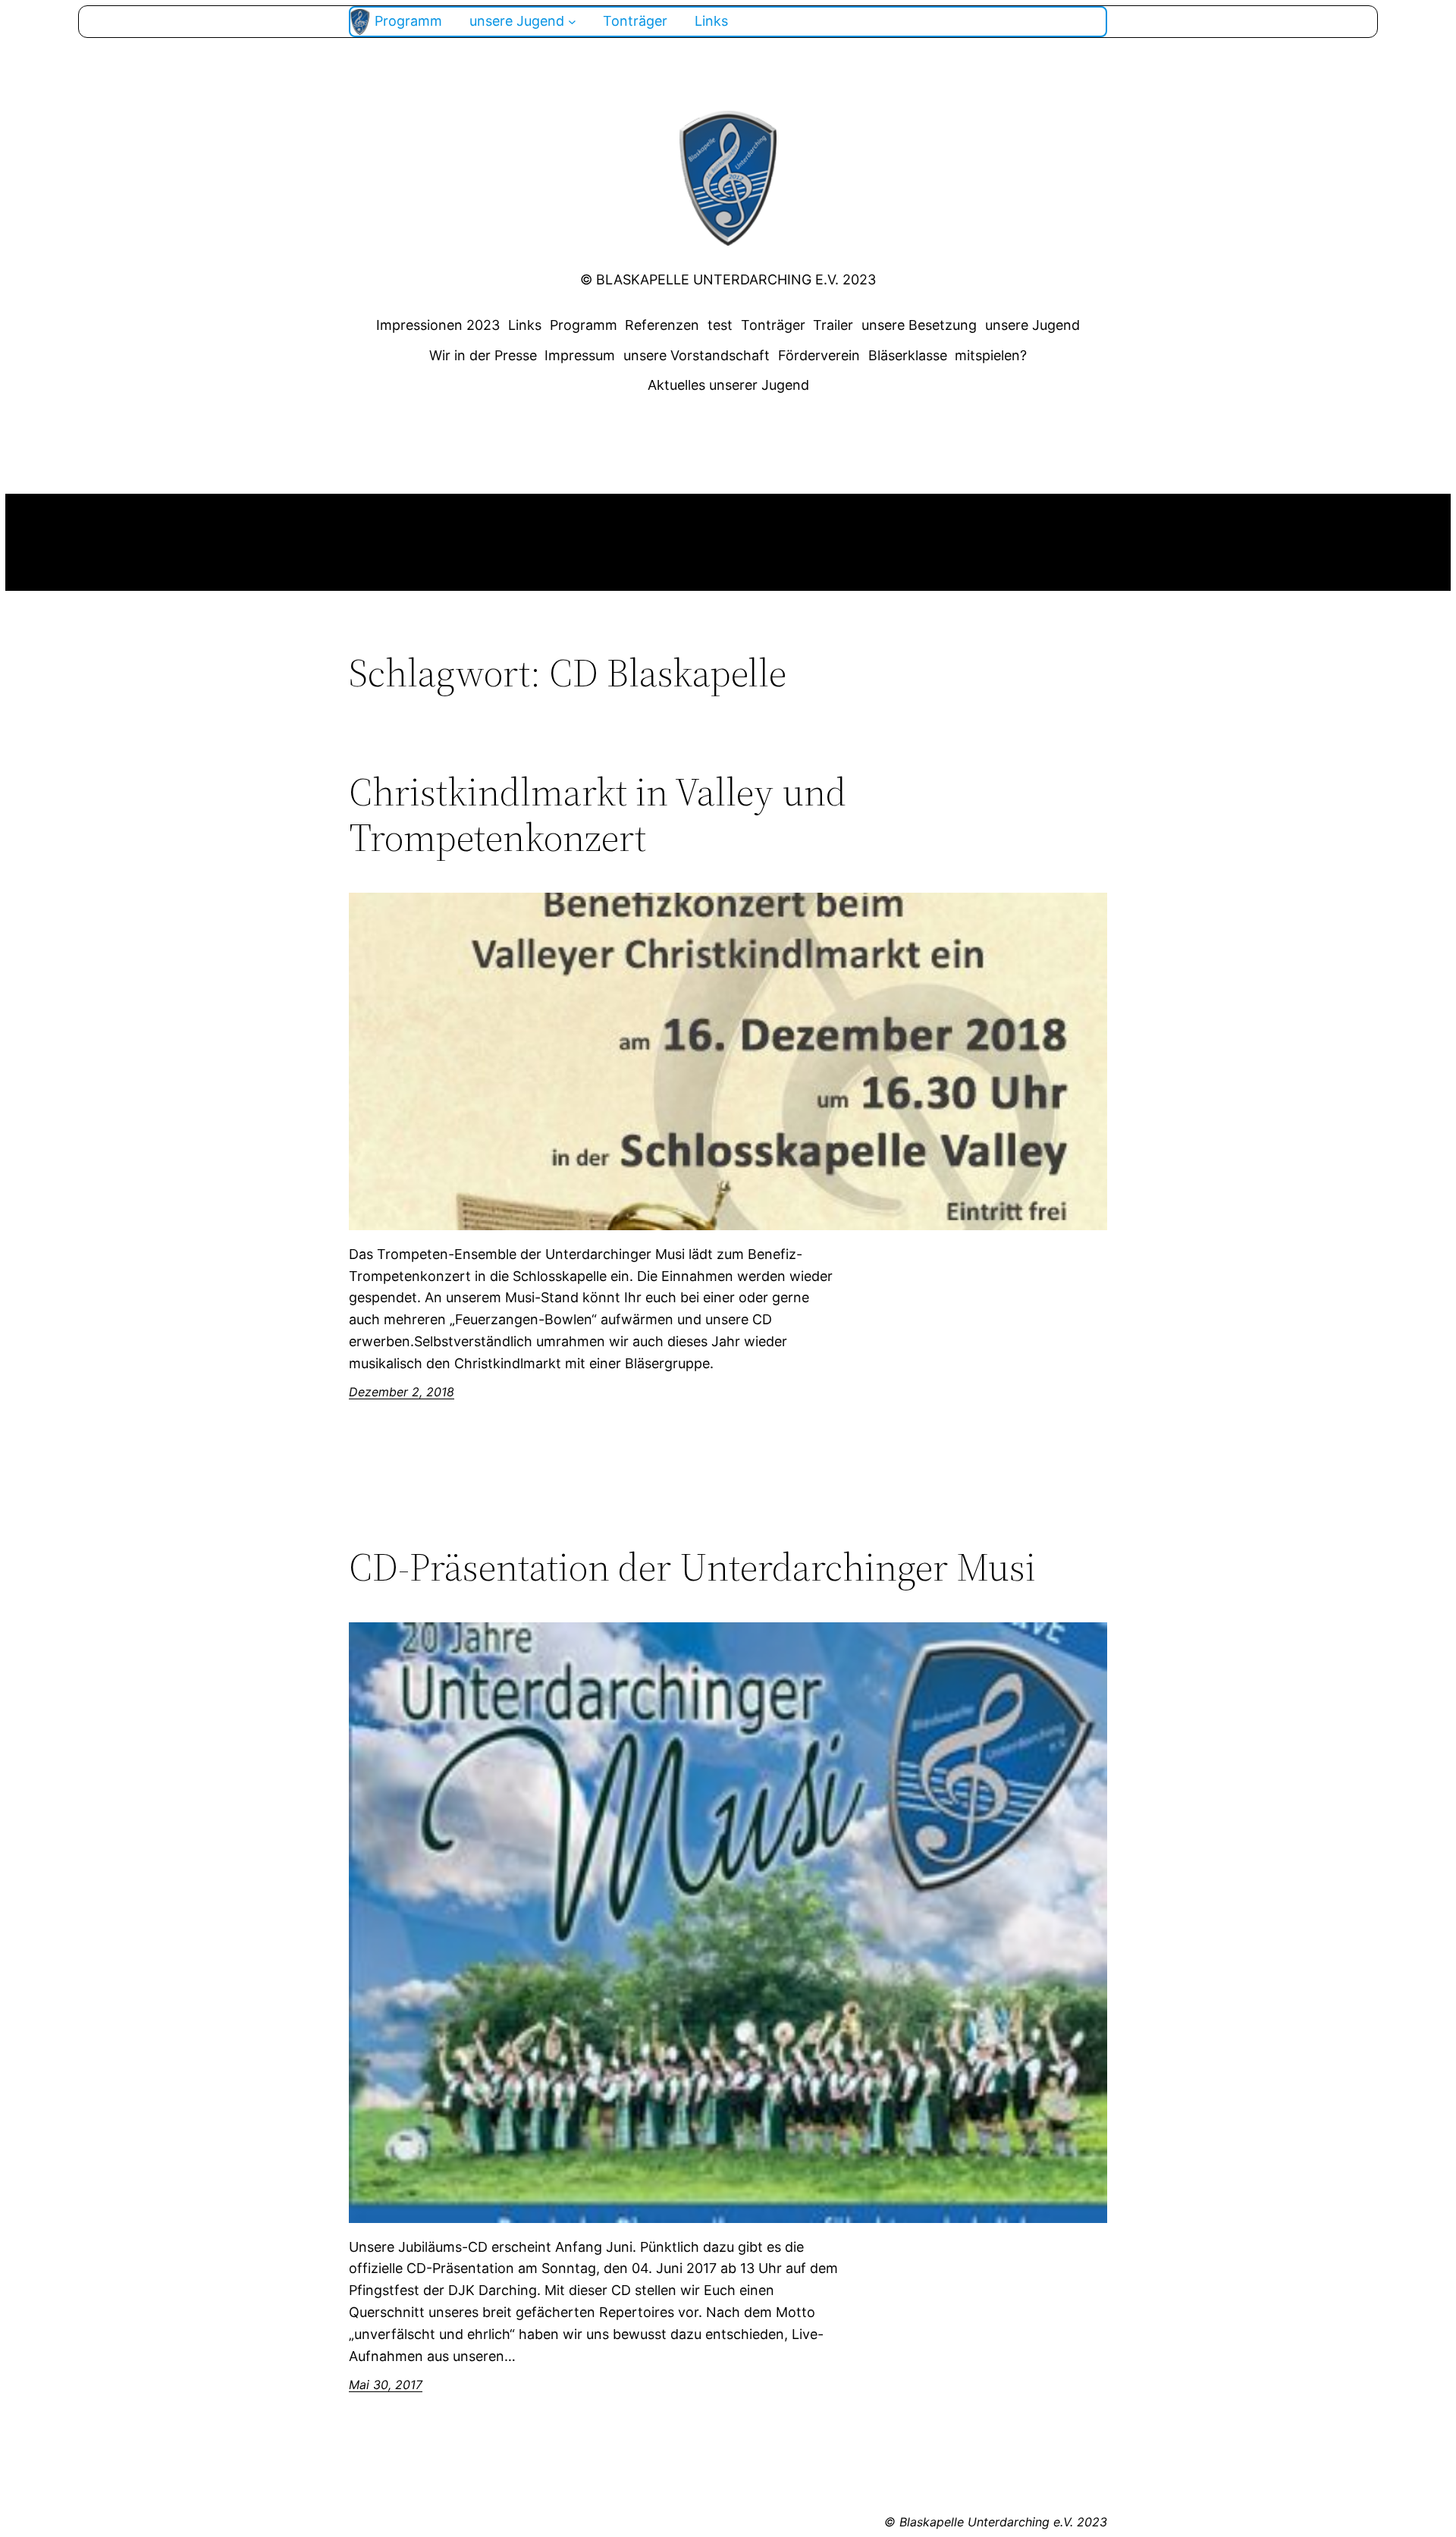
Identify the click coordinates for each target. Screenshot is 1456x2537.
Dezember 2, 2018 (402, 1392)
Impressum (580, 355)
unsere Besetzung (919, 325)
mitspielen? (991, 355)
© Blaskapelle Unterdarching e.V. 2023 (728, 279)
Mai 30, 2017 (386, 2385)
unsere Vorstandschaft (697, 355)
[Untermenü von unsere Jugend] (572, 22)
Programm (584, 325)
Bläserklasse (908, 355)
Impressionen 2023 (438, 325)
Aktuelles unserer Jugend (728, 385)
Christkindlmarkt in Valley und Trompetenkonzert (598, 815)
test (720, 325)
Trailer (833, 325)
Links (525, 325)
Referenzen (662, 325)
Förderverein (819, 355)
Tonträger (773, 325)
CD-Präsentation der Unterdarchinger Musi (692, 1567)
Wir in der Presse (483, 355)
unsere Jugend (1032, 325)
